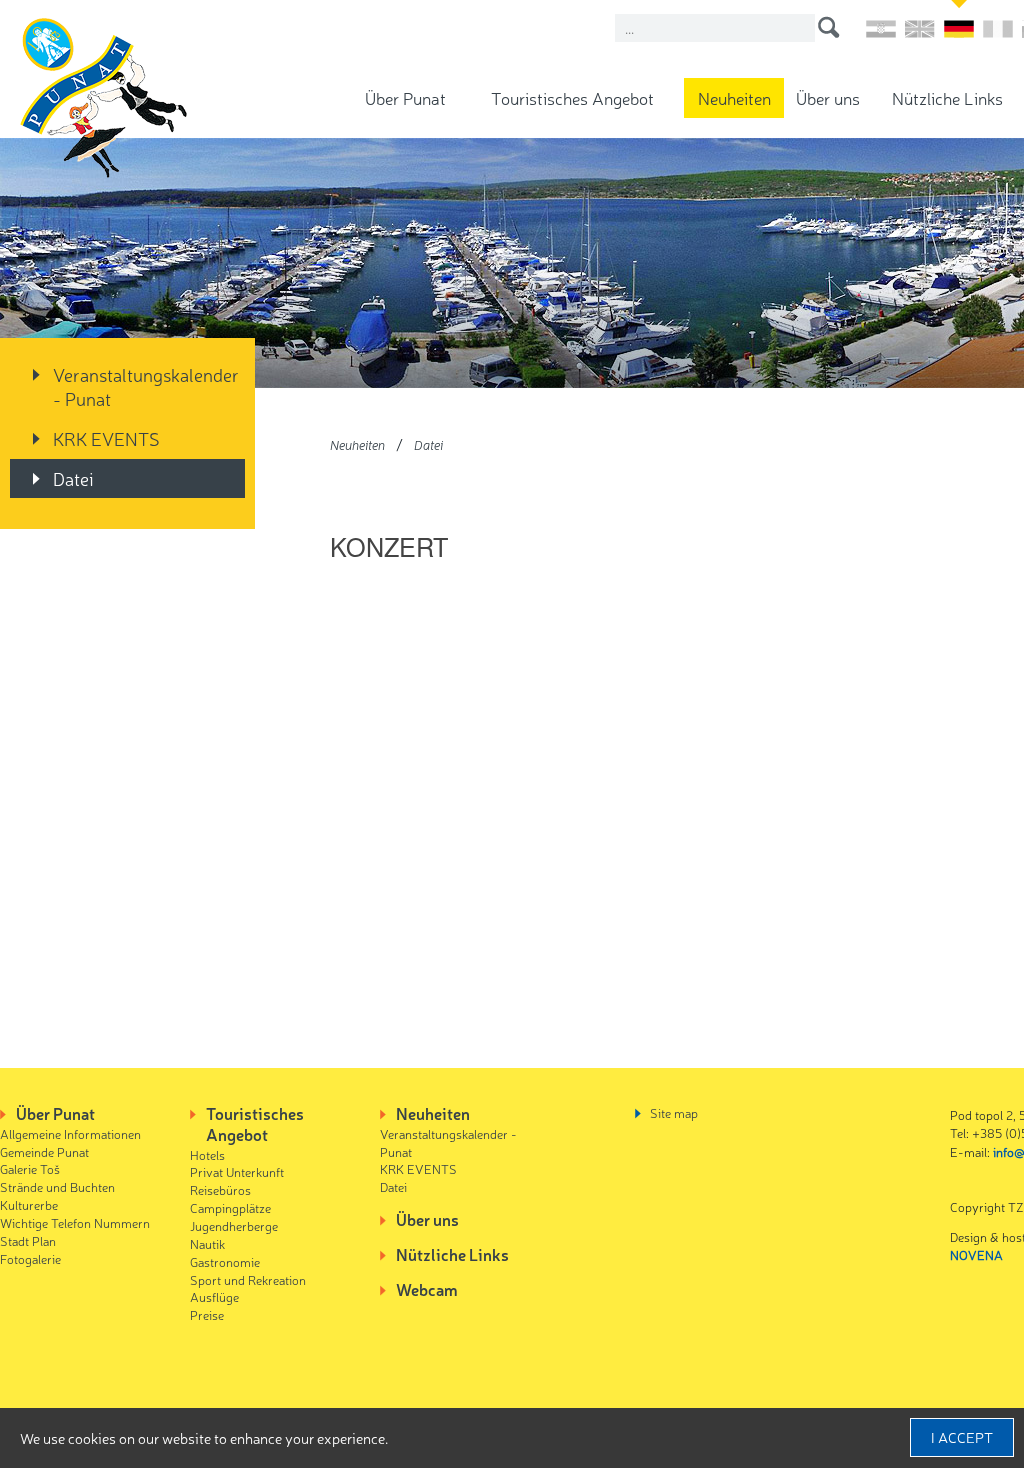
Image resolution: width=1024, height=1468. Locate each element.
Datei (73, 478)
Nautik (207, 1243)
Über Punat (405, 97)
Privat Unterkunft (237, 1171)
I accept (962, 1437)
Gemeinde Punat (44, 1151)
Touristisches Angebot (572, 97)
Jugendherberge (234, 1225)
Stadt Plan (28, 1240)
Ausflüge (214, 1296)
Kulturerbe (29, 1204)
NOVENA (976, 1254)
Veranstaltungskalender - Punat (146, 386)
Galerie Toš (30, 1168)
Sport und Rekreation (248, 1279)
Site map (674, 1112)
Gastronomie (225, 1261)
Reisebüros (220, 1189)
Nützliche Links (947, 97)
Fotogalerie (30, 1258)
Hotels (207, 1154)
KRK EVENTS (106, 438)
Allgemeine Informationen (70, 1133)
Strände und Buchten (57, 1186)
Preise (207, 1314)
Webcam (427, 1289)
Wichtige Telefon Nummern (75, 1222)
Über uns (828, 97)
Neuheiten (734, 97)
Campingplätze (230, 1207)
